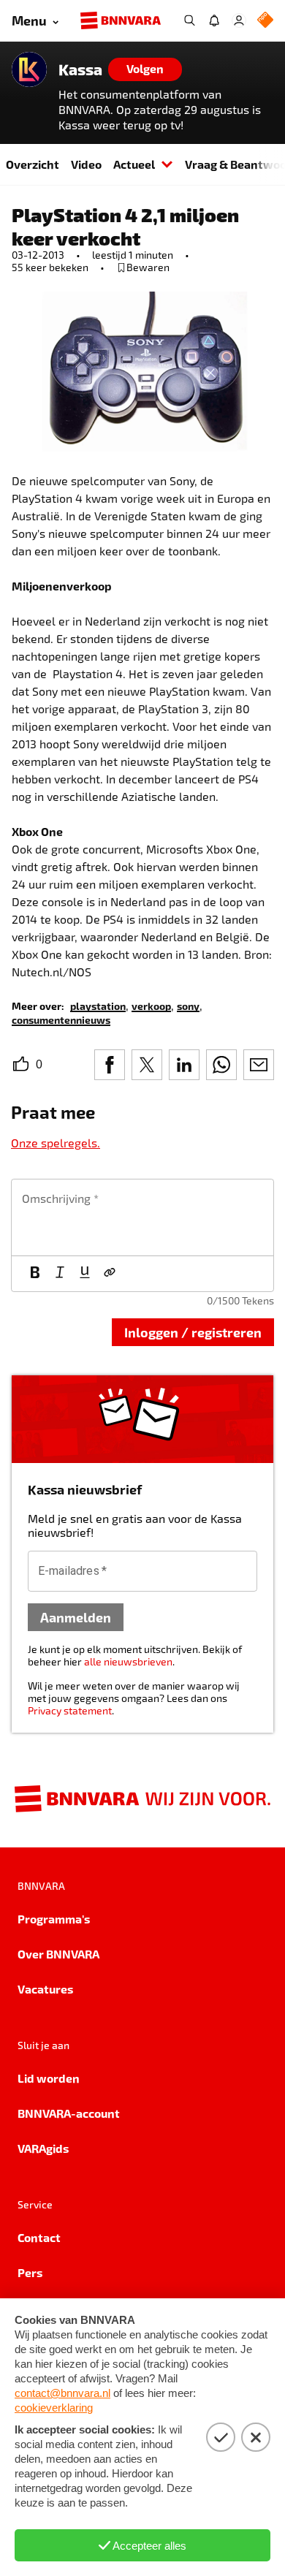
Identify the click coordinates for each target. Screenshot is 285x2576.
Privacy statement (70, 1710)
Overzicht (33, 164)
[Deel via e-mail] (259, 1065)
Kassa (80, 69)
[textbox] (142, 1217)
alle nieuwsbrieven (128, 1661)
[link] (98, 1005)
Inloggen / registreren (193, 1332)
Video (86, 164)
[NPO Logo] (265, 21)
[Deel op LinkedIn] (184, 1065)
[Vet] (35, 1274)
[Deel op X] (147, 1065)
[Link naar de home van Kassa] (29, 69)
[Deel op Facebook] (110, 1065)
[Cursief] (60, 1274)
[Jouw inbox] (214, 20)
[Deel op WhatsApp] (221, 1065)
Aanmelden (76, 1617)
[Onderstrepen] (85, 1274)
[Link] (110, 1274)
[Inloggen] (239, 20)
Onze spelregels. (56, 1143)
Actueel (134, 164)
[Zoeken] (189, 20)
